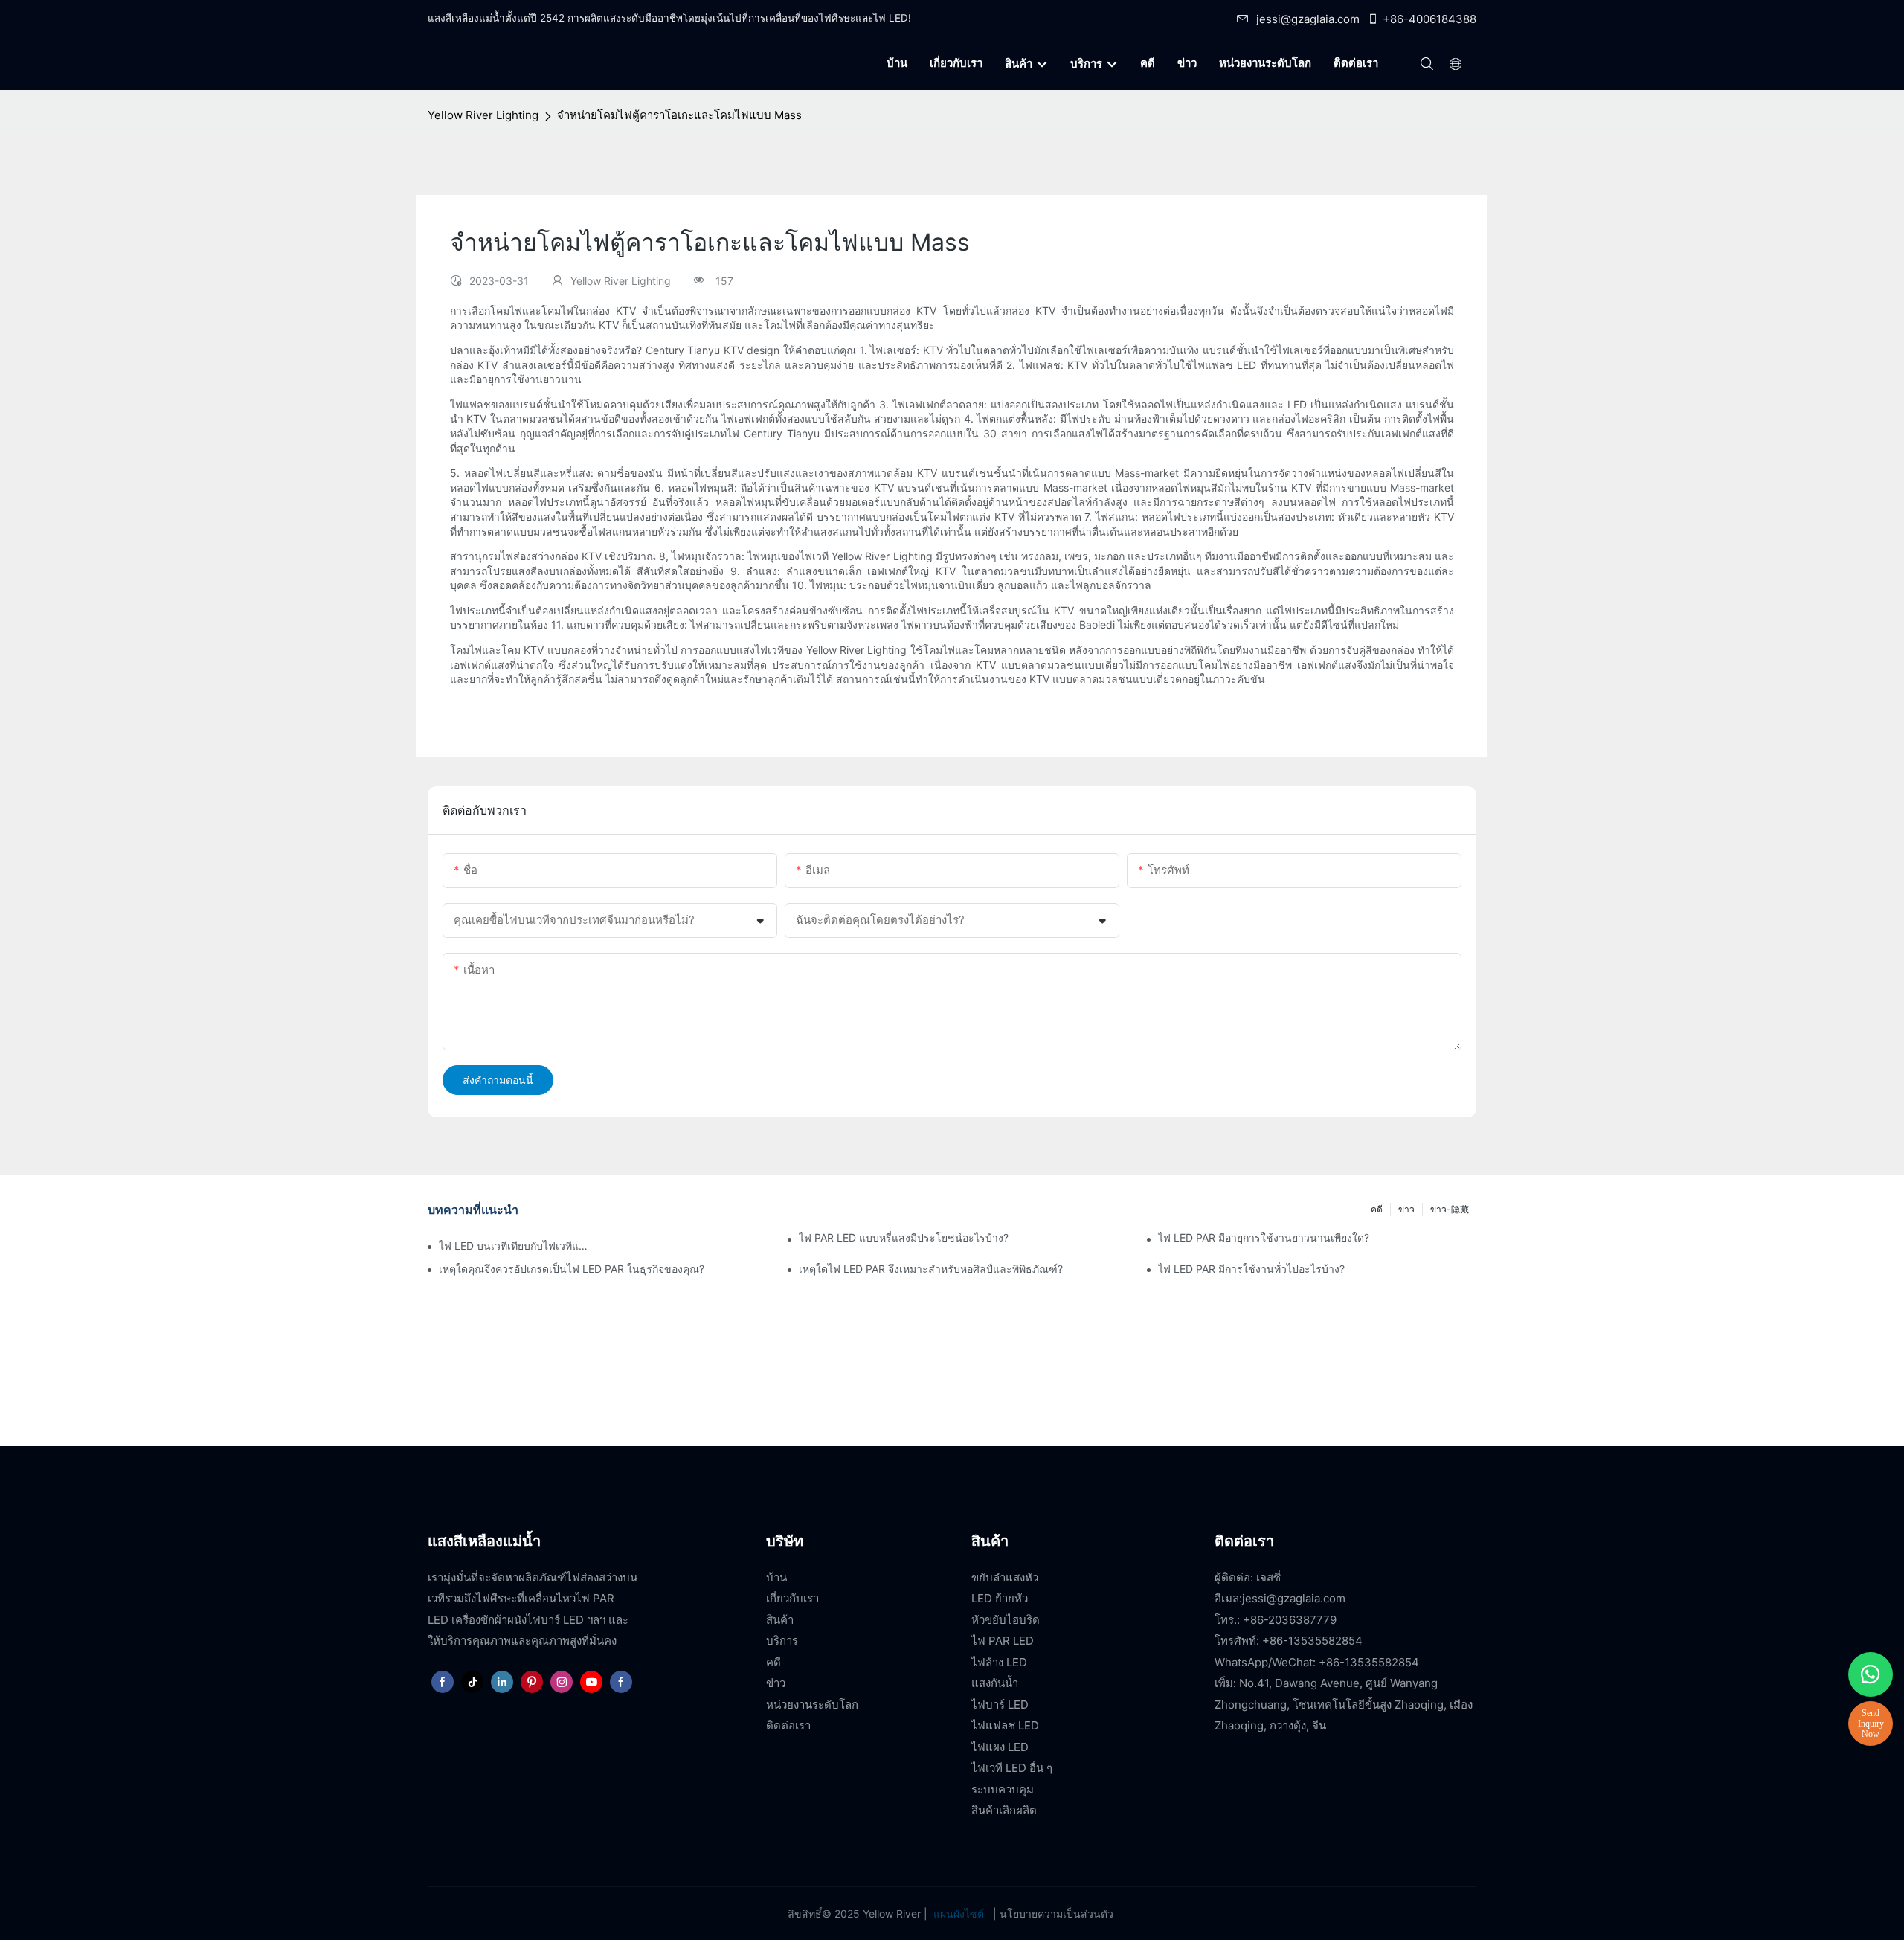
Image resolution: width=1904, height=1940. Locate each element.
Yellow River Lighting (483, 115)
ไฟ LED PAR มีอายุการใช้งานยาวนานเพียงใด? (1264, 1237)
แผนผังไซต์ (959, 1914)
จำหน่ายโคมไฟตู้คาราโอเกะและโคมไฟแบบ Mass (679, 115)
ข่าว (1406, 1209)
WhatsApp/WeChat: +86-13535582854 (1317, 1662)
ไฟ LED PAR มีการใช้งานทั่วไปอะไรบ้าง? (1251, 1269)
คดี (1377, 1209)
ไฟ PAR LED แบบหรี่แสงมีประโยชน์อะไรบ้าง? (904, 1237)
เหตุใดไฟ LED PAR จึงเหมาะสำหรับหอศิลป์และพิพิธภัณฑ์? (931, 1269)
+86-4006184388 (1429, 19)
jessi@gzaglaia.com (1308, 19)
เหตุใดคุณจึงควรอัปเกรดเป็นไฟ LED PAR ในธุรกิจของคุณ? (572, 1269)
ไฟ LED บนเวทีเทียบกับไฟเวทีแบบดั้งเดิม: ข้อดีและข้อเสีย (515, 1246)
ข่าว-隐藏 (1450, 1209)
